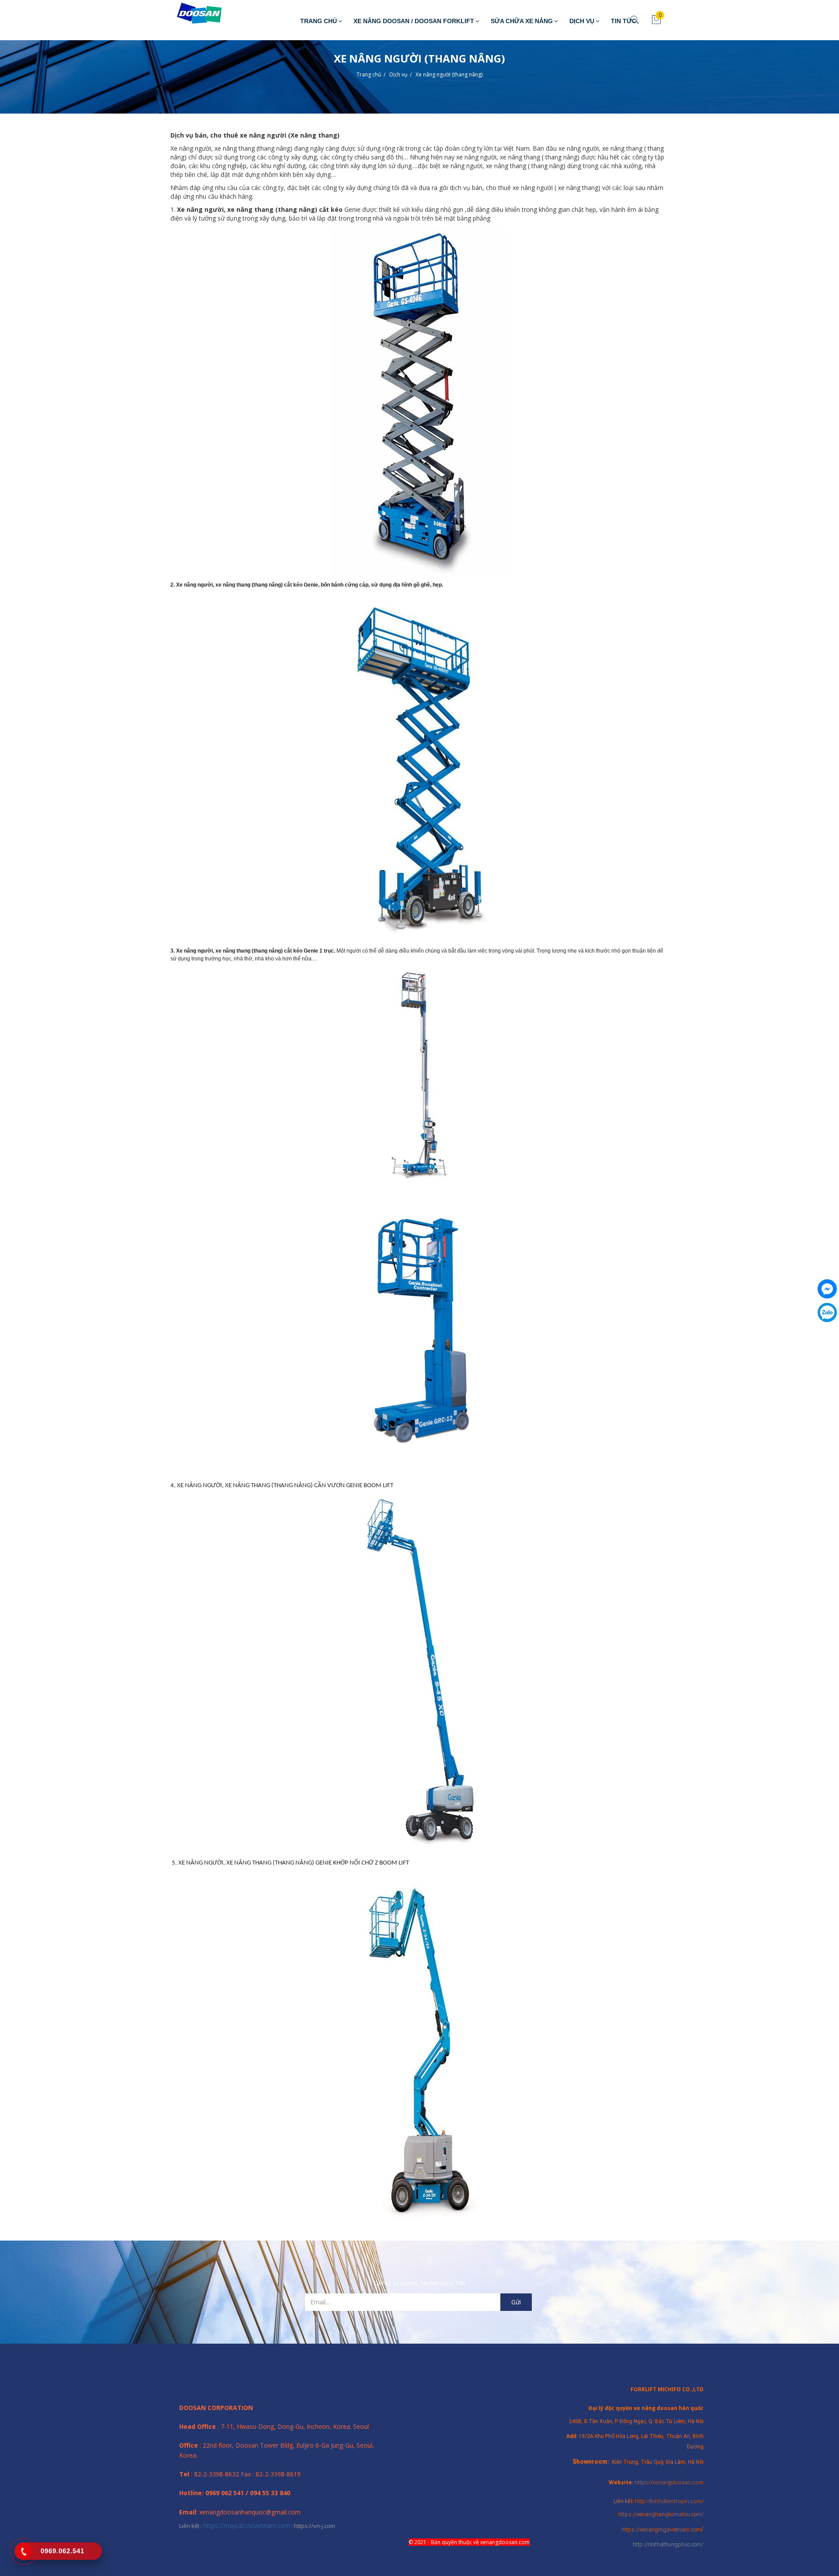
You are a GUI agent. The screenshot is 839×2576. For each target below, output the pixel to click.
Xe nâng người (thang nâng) (449, 74)
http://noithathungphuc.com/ (668, 2544)
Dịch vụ (582, 21)
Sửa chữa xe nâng (522, 21)
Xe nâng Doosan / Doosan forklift (414, 21)
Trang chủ (319, 21)
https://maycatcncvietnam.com (247, 2526)
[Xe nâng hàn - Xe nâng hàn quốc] (193, 14)
